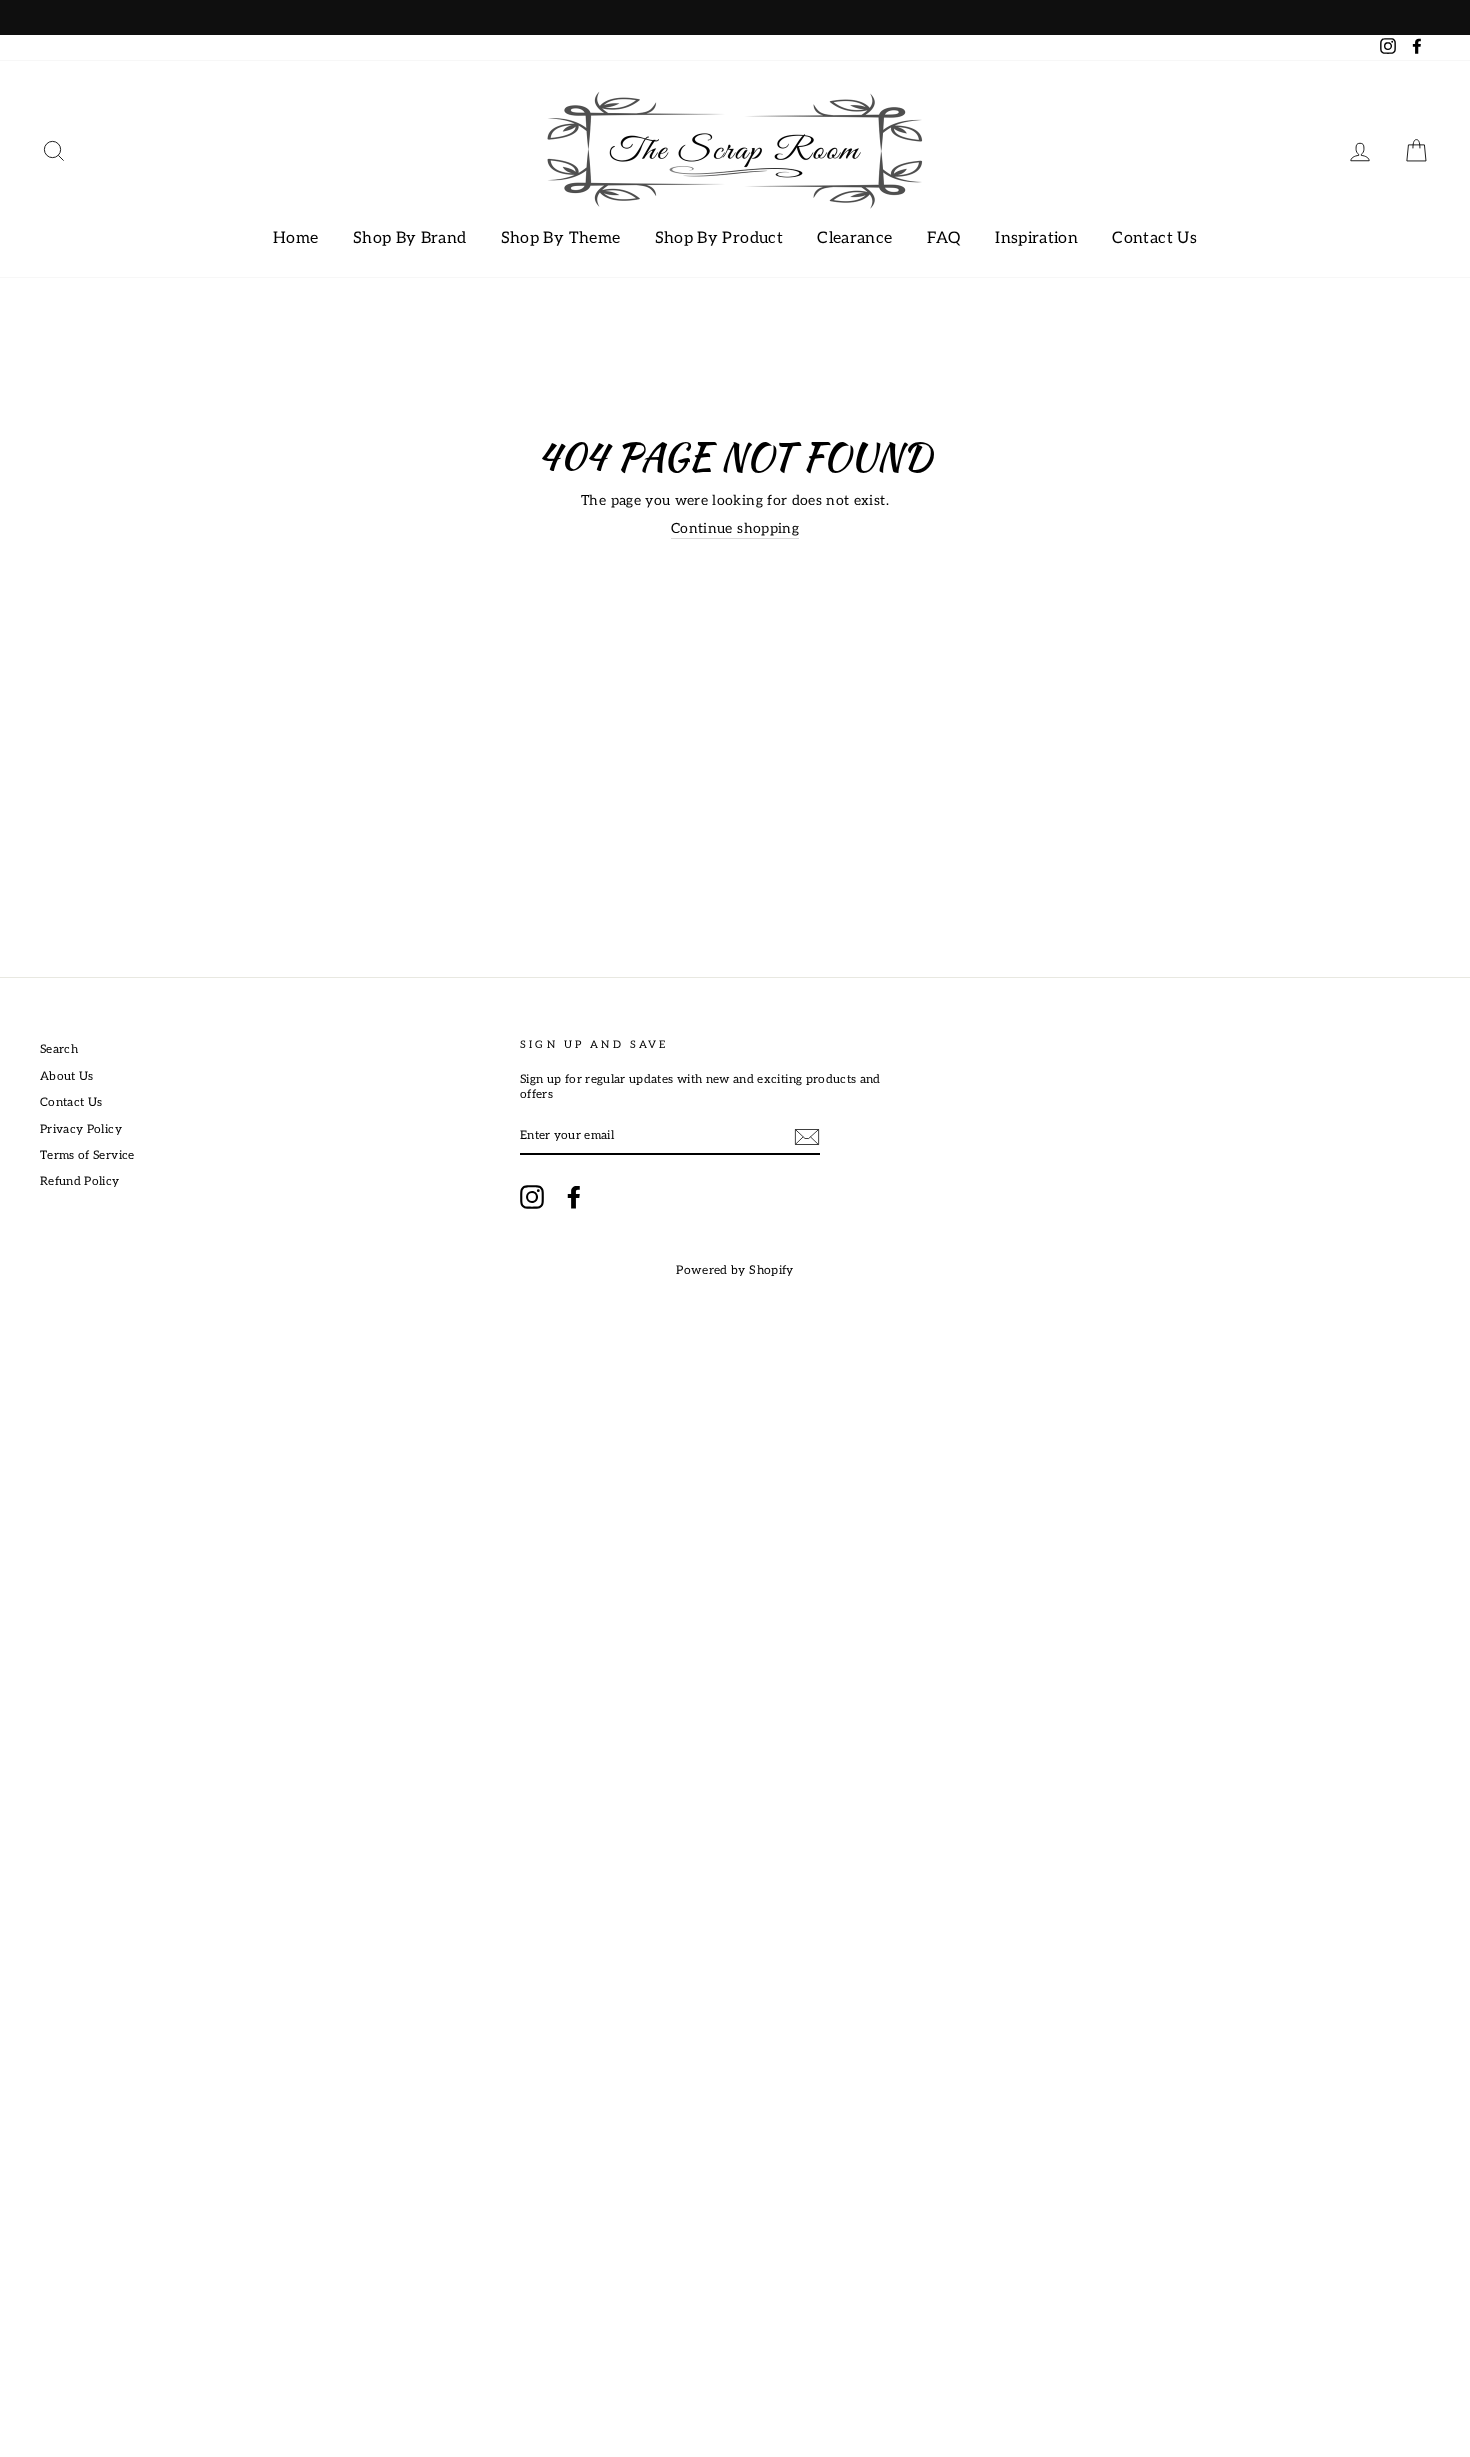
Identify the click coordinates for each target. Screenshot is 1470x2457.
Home (295, 238)
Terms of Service (87, 1155)
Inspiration (1036, 238)
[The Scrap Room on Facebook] (574, 1197)
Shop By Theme (561, 238)
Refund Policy (80, 1181)
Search (59, 1049)
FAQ (944, 238)
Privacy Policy (81, 1129)
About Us (67, 1076)
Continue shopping (735, 528)
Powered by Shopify (734, 1270)
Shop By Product (719, 238)
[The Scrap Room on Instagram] (532, 1197)
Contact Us (1154, 238)
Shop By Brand (410, 238)
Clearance (854, 238)
